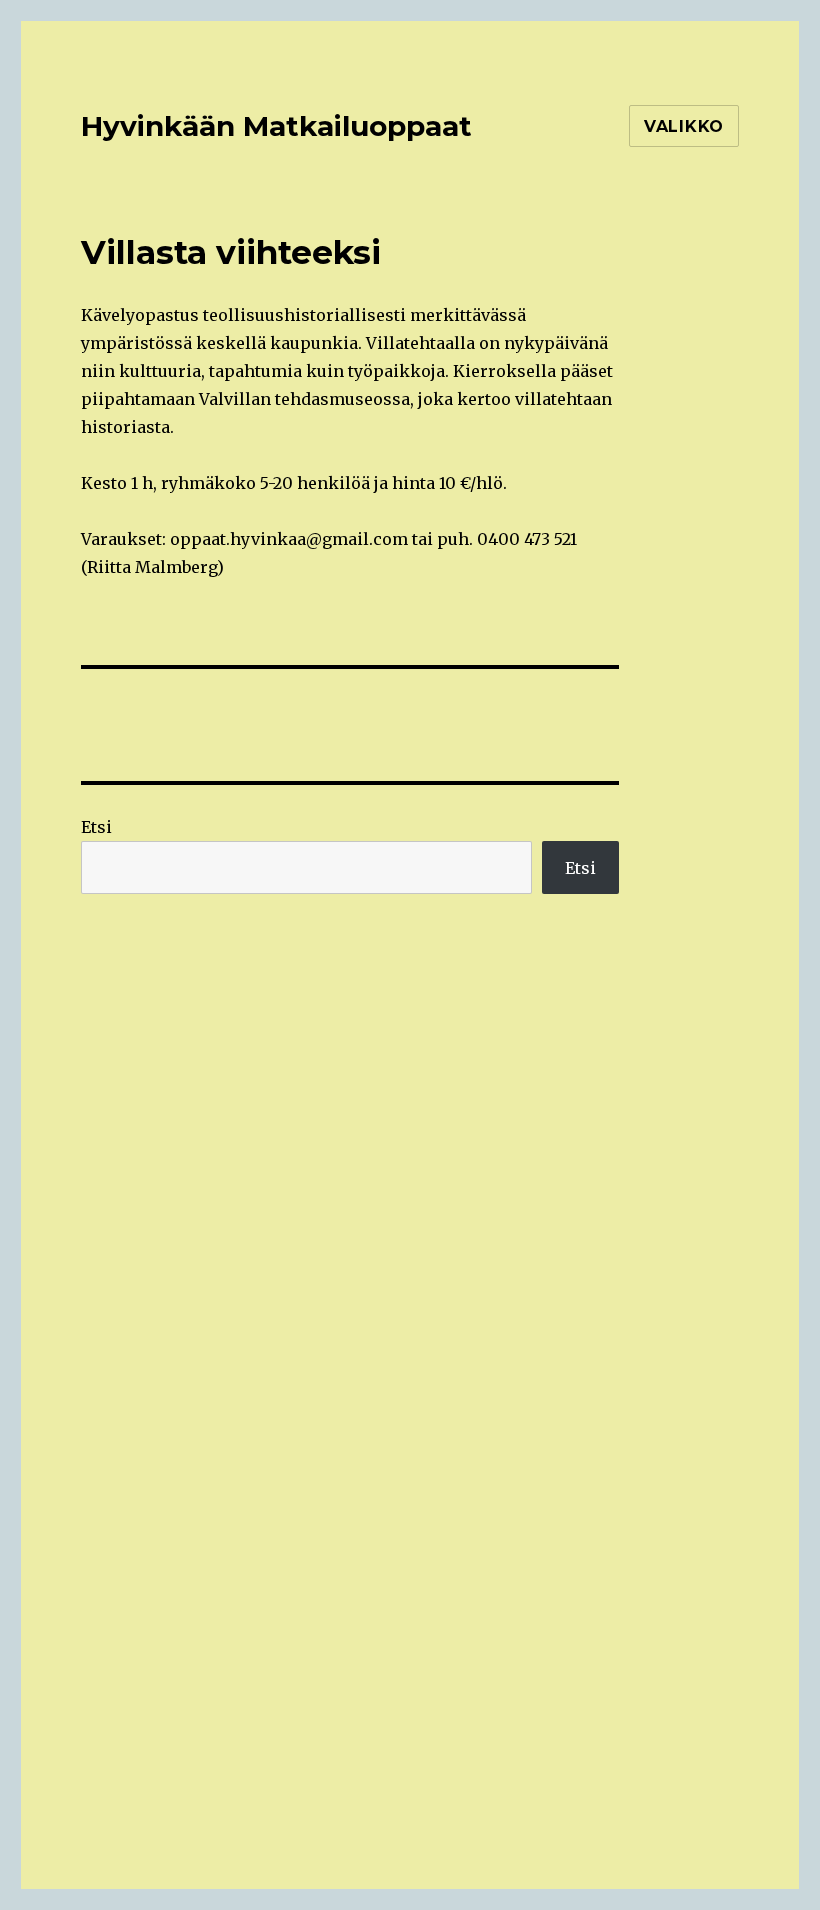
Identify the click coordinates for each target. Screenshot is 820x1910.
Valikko (684, 126)
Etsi (96, 827)
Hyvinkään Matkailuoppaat (276, 126)
